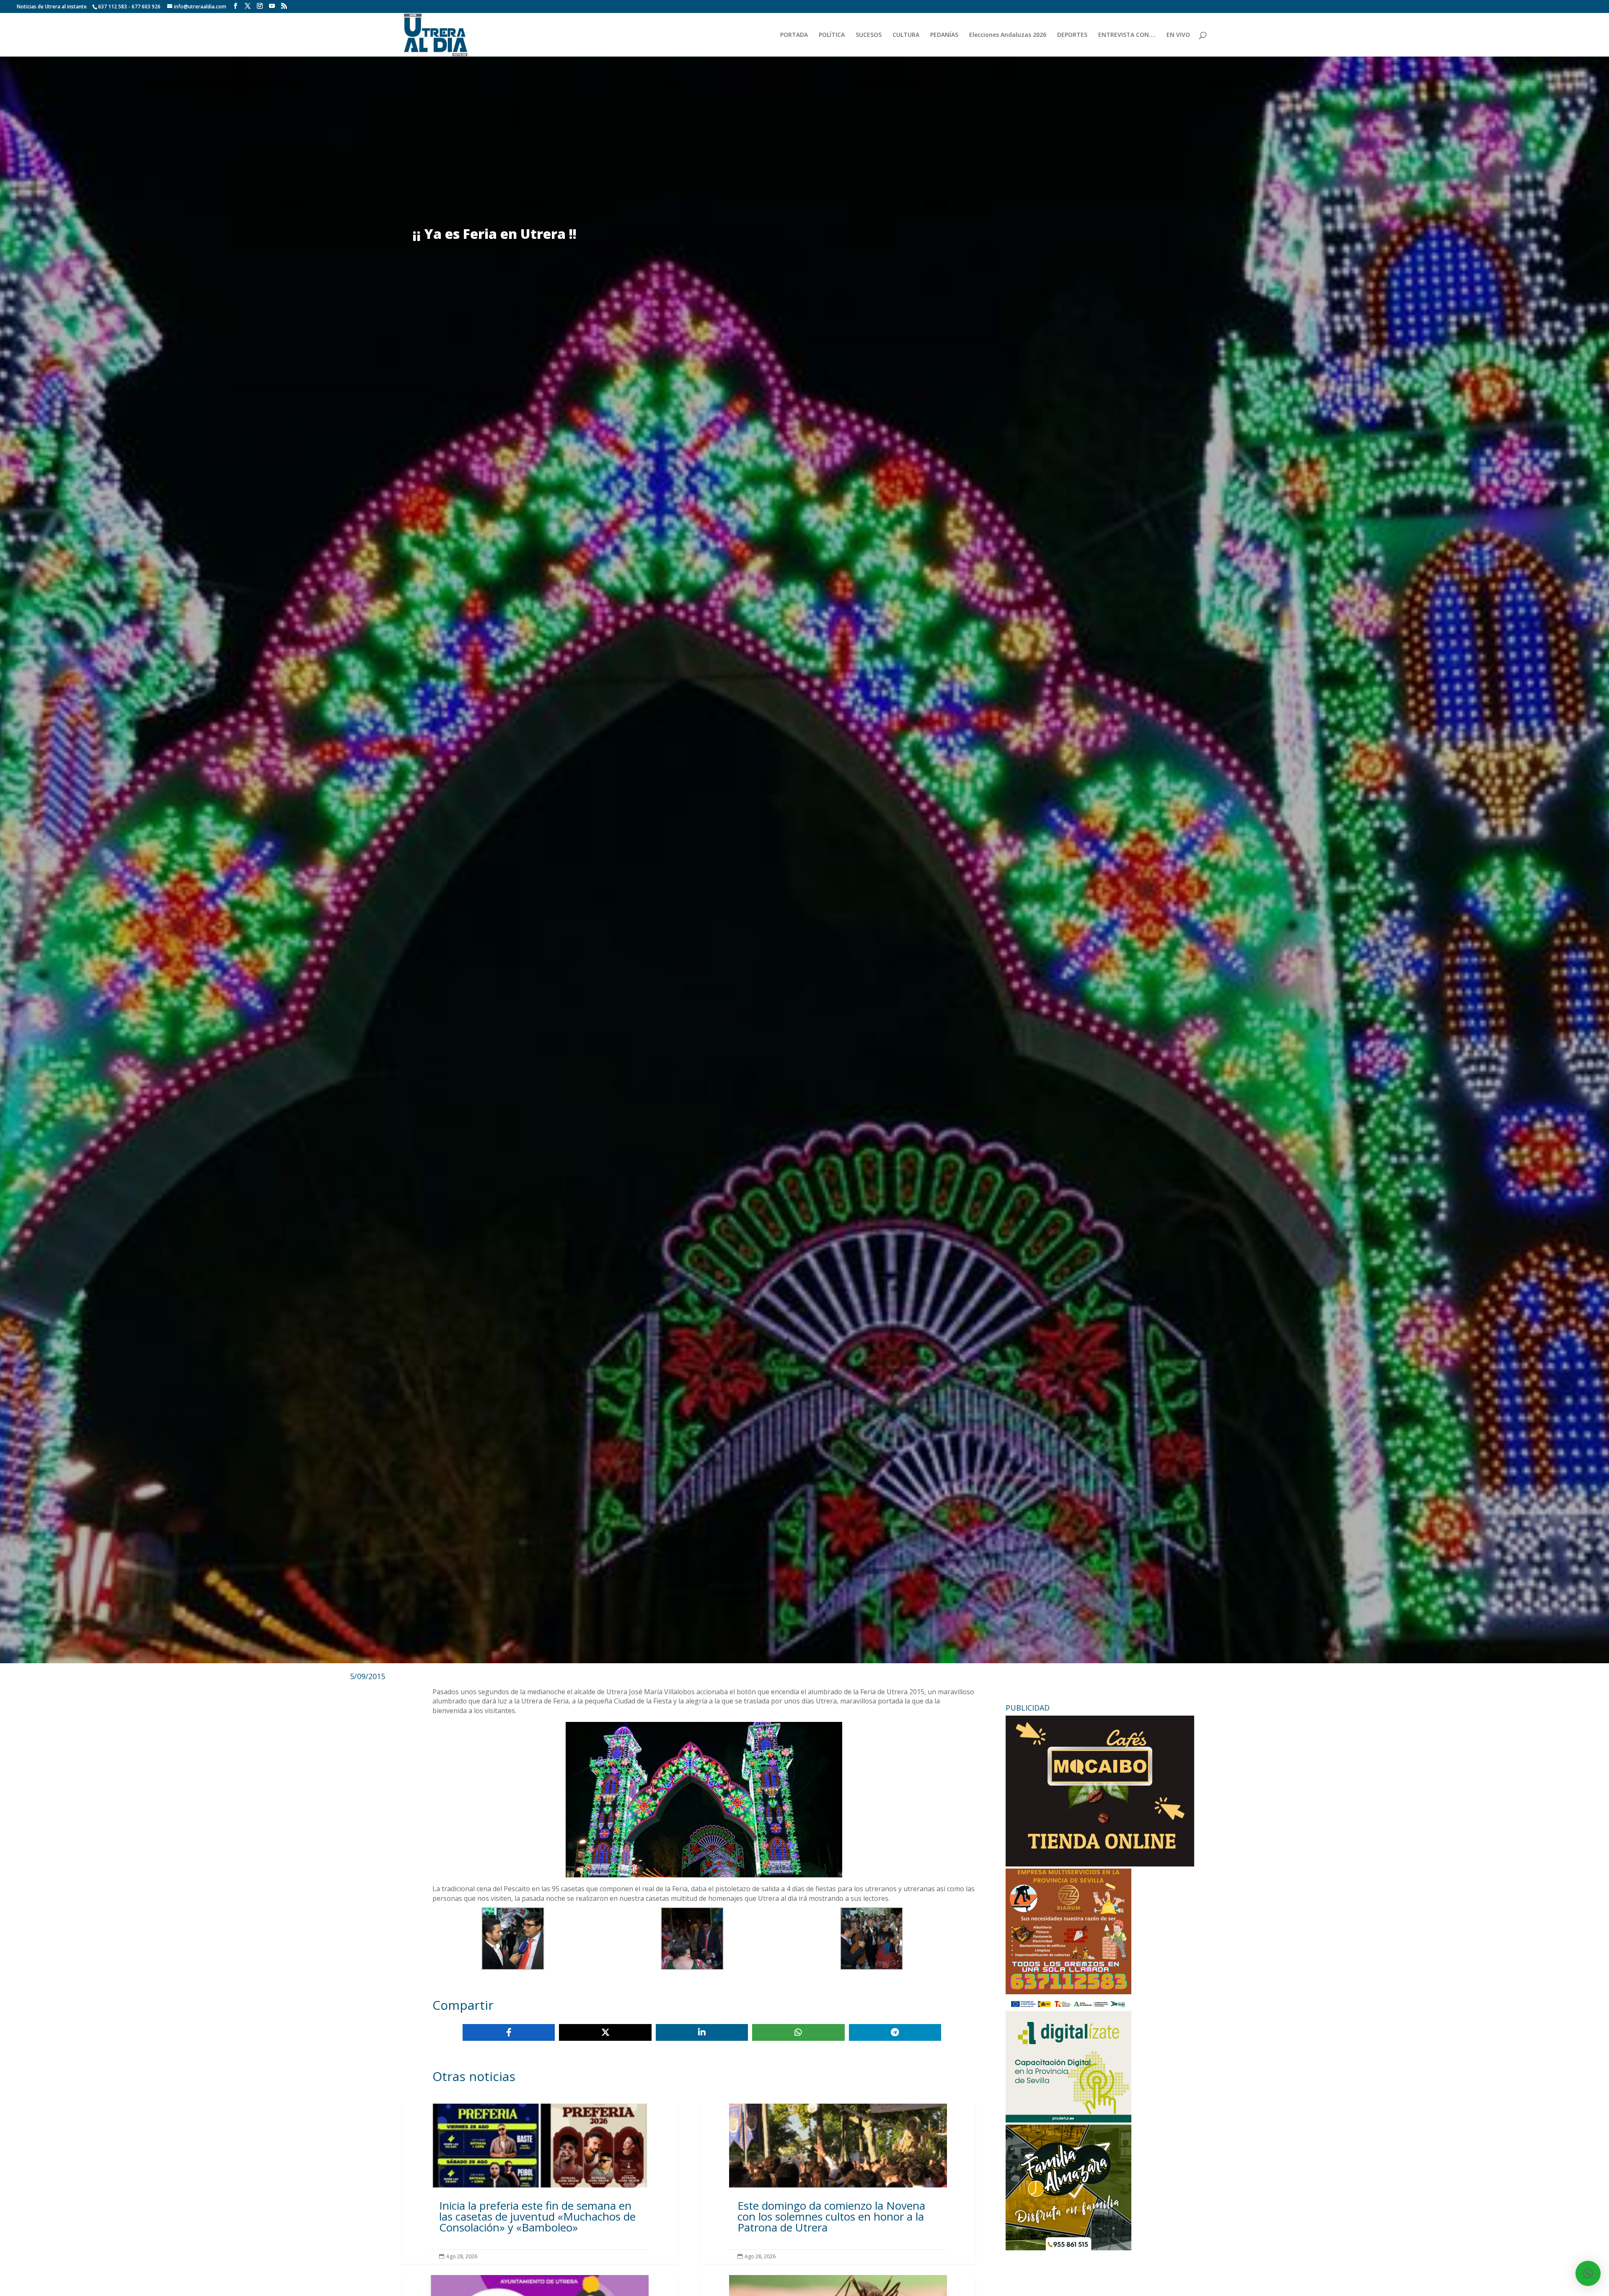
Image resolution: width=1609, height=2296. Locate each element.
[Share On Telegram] (895, 2032)
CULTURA (906, 35)
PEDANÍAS (944, 35)
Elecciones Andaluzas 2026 (1008, 35)
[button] (1588, 2273)
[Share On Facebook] (509, 2032)
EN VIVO (1178, 35)
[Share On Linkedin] (702, 2032)
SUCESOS (869, 35)
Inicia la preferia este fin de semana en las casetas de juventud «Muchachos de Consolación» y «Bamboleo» (540, 2183)
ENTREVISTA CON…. (1127, 35)
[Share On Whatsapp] (798, 2032)
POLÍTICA (832, 35)
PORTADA (794, 35)
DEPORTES (1072, 35)
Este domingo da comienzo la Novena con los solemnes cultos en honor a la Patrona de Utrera (838, 2183)
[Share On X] (605, 2032)
